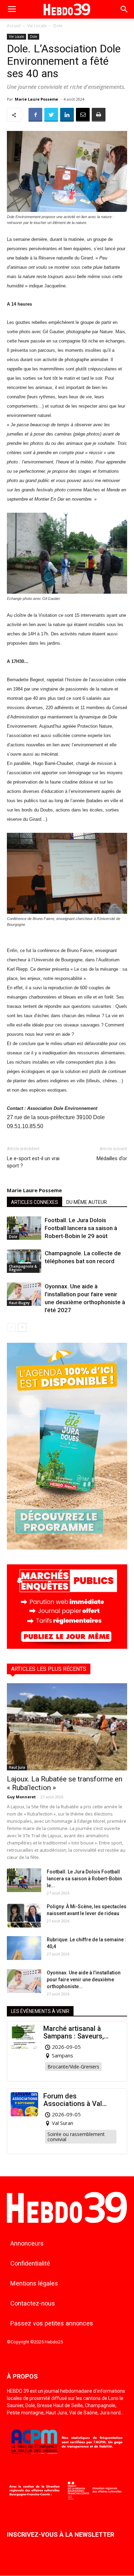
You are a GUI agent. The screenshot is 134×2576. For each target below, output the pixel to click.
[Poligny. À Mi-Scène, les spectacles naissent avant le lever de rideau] (24, 1915)
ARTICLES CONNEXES (35, 1202)
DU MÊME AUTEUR (87, 1202)
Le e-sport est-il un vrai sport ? (33, 1162)
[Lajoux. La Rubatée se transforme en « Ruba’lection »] (67, 1727)
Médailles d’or (112, 1158)
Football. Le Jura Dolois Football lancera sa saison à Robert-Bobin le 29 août (81, 1228)
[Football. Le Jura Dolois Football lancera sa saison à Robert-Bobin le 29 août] (24, 1228)
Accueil (14, 26)
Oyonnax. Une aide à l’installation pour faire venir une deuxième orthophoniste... (84, 1980)
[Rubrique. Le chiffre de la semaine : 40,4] (24, 1948)
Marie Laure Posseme (36, 99)
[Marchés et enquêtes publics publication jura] (67, 1647)
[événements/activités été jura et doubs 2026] (67, 1548)
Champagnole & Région (23, 1268)
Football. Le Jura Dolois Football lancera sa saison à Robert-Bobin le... (84, 1879)
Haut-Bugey (19, 1303)
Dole (58, 26)
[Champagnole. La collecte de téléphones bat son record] (24, 1261)
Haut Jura (17, 1767)
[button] (124, 9)
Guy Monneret (21, 1797)
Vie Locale (37, 26)
